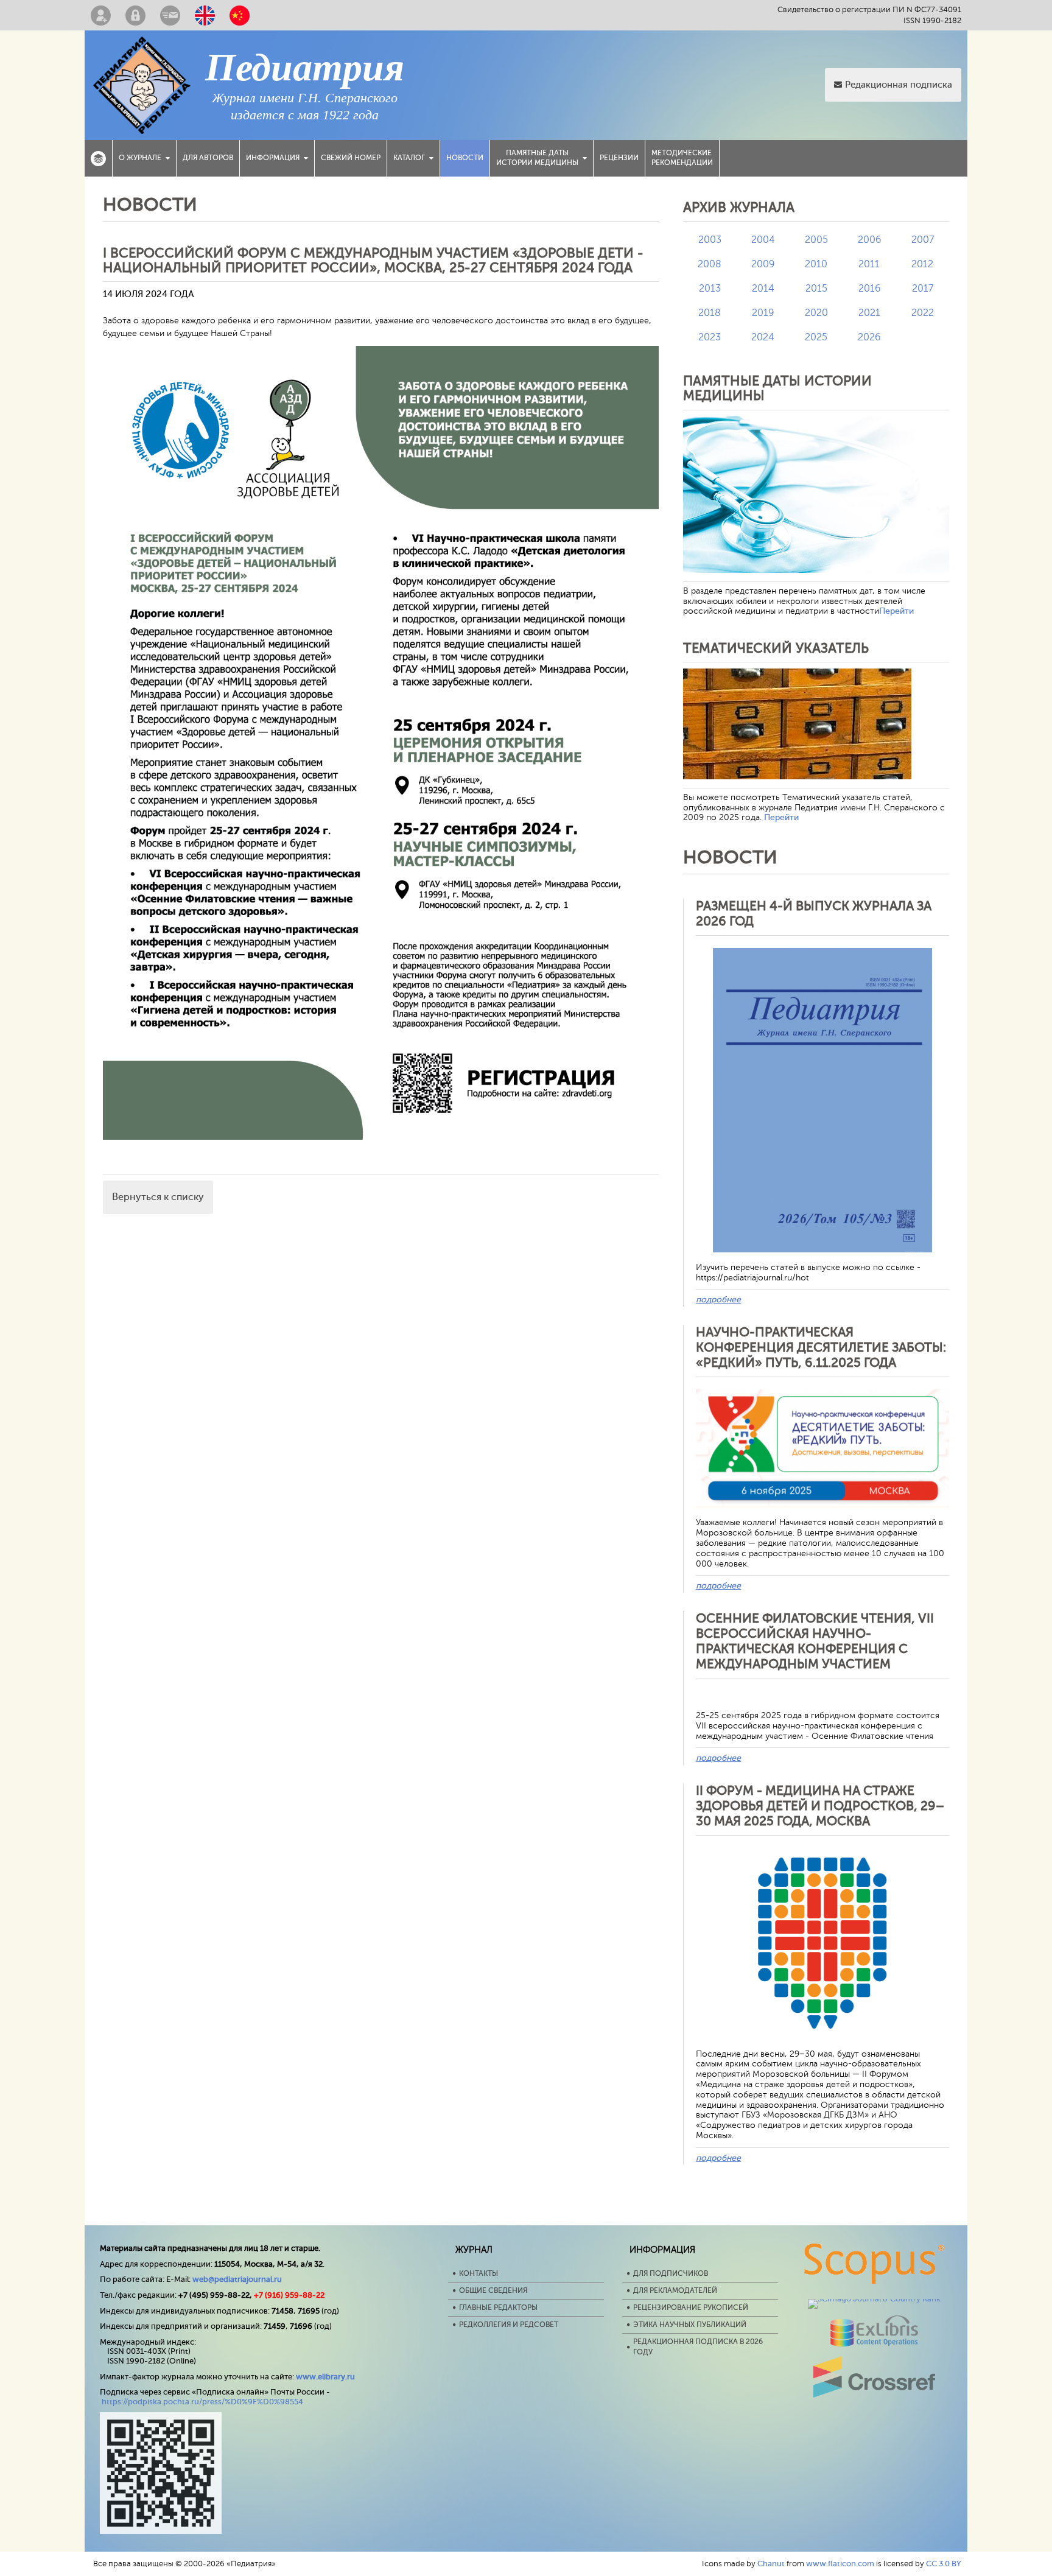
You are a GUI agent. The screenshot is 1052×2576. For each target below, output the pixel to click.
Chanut (771, 2564)
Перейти (896, 611)
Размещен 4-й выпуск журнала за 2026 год (814, 914)
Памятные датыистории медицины (537, 158)
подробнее (718, 1300)
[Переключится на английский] (205, 15)
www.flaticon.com (840, 2564)
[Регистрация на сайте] (101, 15)
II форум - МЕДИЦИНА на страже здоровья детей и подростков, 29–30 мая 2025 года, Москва (820, 1806)
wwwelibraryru (325, 2377)
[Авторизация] (135, 15)
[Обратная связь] (170, 15)
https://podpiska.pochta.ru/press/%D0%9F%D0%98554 (202, 2402)
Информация (273, 158)
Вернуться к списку (158, 1197)
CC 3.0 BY (944, 2564)
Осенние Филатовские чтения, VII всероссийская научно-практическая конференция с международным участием (815, 1641)
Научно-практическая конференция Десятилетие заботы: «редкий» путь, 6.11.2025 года (821, 1347)
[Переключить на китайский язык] (240, 15)
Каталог (409, 158)
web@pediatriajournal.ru (237, 2279)
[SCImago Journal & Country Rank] (874, 2299)
